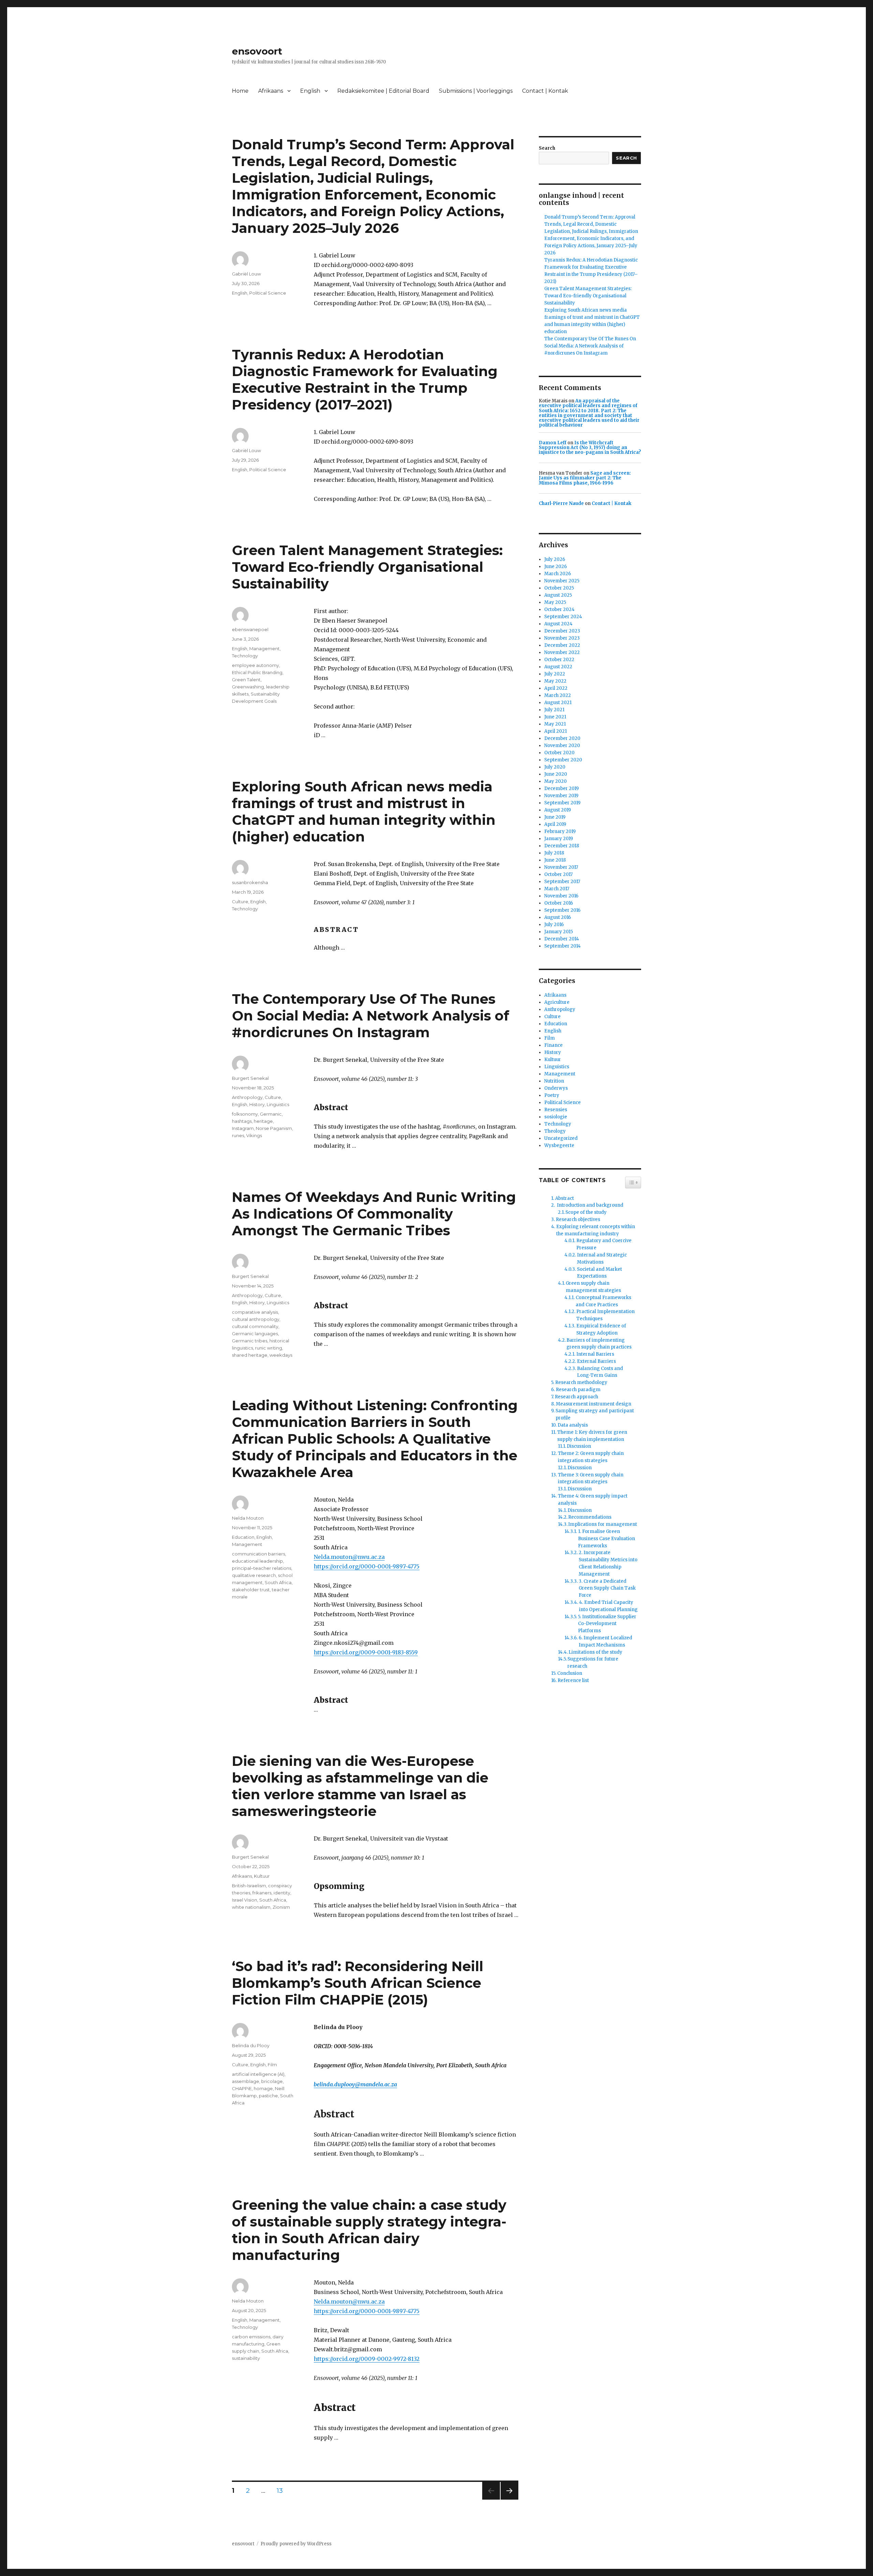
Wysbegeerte (559, 1145)
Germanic (271, 1114)
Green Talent (246, 680)
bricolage (272, 2081)
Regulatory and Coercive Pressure (604, 1244)
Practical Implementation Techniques (605, 1315)
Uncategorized (561, 1138)
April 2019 (555, 824)
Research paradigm (578, 1390)
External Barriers (596, 1361)
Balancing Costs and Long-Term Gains (600, 1372)
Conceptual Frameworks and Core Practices (603, 1301)
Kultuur (262, 1876)
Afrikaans (271, 91)
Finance (553, 1045)
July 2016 (554, 925)
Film (272, 2065)
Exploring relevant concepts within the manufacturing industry (596, 1230)
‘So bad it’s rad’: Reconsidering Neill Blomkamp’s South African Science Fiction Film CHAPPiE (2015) (358, 1983)
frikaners (262, 1893)
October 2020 (559, 753)
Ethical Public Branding (257, 672)
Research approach (576, 1397)
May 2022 (555, 681)
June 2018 (555, 860)
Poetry (552, 1095)
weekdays (281, 1355)
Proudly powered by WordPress (296, 2544)
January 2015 (559, 932)
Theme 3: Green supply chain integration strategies (591, 1478)
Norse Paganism (274, 1128)
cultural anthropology (256, 1319)
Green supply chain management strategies (593, 1287)
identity (282, 1893)
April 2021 (556, 731)
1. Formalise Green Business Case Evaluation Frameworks (606, 1539)
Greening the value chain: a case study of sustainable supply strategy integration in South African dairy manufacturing (369, 2230)
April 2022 (556, 688)
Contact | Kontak (545, 91)
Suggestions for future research (593, 1663)
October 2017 (558, 874)
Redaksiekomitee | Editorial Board (383, 91)
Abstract (565, 1198)
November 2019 (561, 796)
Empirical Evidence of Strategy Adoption (601, 1329)
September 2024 (563, 617)
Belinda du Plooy (251, 2045)
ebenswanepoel (250, 629)
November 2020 (562, 746)
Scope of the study (586, 1212)
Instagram (243, 1128)
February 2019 (560, 831)
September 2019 (562, 803)
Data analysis (573, 1425)
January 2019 (559, 839)
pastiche (268, 2096)
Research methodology (581, 1382)
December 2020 (562, 738)
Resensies (556, 1110)
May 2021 (555, 724)
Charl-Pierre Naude (561, 503)
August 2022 (558, 667)
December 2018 (562, 846)
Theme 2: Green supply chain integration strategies (591, 1457)
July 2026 (555, 559)
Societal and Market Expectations (600, 1273)
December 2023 (562, 631)
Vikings (254, 1135)
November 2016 (561, 896)
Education (243, 1537)
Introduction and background (590, 1205)
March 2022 (558, 695)
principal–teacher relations (262, 1568)
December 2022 (562, 645)
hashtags (242, 1121)
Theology (555, 1131)
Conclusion (570, 1673)
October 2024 (559, 609)
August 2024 (558, 624)
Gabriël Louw (246, 274)
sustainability (246, 2358)
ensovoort (257, 51)
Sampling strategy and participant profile (595, 1414)
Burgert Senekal (250, 1078)
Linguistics (278, 1104)
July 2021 (554, 710)
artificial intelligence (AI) (258, 2074)
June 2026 (556, 567)
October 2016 (559, 903)
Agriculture (557, 1002)
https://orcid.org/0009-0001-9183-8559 (366, 1652)
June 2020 (556, 774)
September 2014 (563, 946)
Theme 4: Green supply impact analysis (593, 1500)
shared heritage (250, 1355)
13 (282, 2490)
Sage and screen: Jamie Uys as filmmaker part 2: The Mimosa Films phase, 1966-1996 (585, 478)
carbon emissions (251, 2337)
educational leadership (257, 1561)
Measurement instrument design (594, 1404)
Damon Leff (553, 443)
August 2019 (558, 810)
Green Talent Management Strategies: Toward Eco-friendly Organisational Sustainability (367, 567)
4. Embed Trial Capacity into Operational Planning (608, 1606)
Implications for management (603, 1524)
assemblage (246, 2081)
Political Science (268, 293)
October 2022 (559, 660)
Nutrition (554, 1081)
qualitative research (254, 1575)
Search (547, 148)
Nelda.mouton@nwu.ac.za (349, 1557)
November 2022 (562, 652)
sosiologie (556, 1117)
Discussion (579, 1446)
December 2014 (562, 939)
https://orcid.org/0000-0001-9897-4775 (367, 1566)
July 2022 (555, 674)
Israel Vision (245, 1900)
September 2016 (562, 910)
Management (264, 649)
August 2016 (558, 917)
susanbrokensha (250, 882)
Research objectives (578, 1219)
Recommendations (590, 1517)
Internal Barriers (595, 1354)
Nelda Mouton (248, 1518)
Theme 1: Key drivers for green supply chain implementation (592, 1436)
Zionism (281, 1907)
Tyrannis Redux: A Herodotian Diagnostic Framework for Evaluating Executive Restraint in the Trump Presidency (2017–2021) (365, 379)
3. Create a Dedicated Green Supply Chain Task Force (607, 1588)
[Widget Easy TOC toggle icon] (633, 1182)
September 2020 (563, 760)
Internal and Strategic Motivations (602, 1259)
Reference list (573, 1680)
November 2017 (561, 867)
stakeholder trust (251, 1590)
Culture (240, 902)
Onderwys (556, 1088)
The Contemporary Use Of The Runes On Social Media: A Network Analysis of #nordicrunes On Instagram (371, 1016)
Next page (509, 2499)
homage (263, 2088)
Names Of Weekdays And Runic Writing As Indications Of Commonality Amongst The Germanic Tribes (374, 1214)
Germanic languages (255, 1334)
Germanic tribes (250, 1341)
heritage (263, 1121)
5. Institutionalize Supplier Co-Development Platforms (607, 1624)
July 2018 (554, 853)
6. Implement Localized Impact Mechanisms (605, 1641)
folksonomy (245, 1114)
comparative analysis (255, 1312)
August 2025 (558, 595)
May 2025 (555, 602)
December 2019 (561, 788)
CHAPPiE (242, 2088)
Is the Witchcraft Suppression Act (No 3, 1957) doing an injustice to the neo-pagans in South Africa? (590, 448)
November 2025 (562, 581)
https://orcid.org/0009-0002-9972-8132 (367, 2359)
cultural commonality (255, 1326)
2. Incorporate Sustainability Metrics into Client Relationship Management (608, 1563)
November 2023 (562, 638)
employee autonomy (255, 665)
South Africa (278, 1582)
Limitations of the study (595, 1652)
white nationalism (251, 1907)
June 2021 (555, 717)
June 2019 (555, 817)
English (310, 91)
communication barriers (258, 1554)
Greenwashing (248, 687)
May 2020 (556, 781)
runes (238, 1135)
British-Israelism (249, 1886)
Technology (245, 656)
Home (240, 91)
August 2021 (558, 703)
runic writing (269, 1348)
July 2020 (555, 767)
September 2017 (562, 882)
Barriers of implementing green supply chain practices (599, 1344)
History (257, 1104)
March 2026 (558, 574)
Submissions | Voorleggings (476, 91)
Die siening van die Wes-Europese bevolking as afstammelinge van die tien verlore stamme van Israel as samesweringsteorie (360, 1786)
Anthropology (247, 1097)
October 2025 (559, 588)
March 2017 (557, 889)
